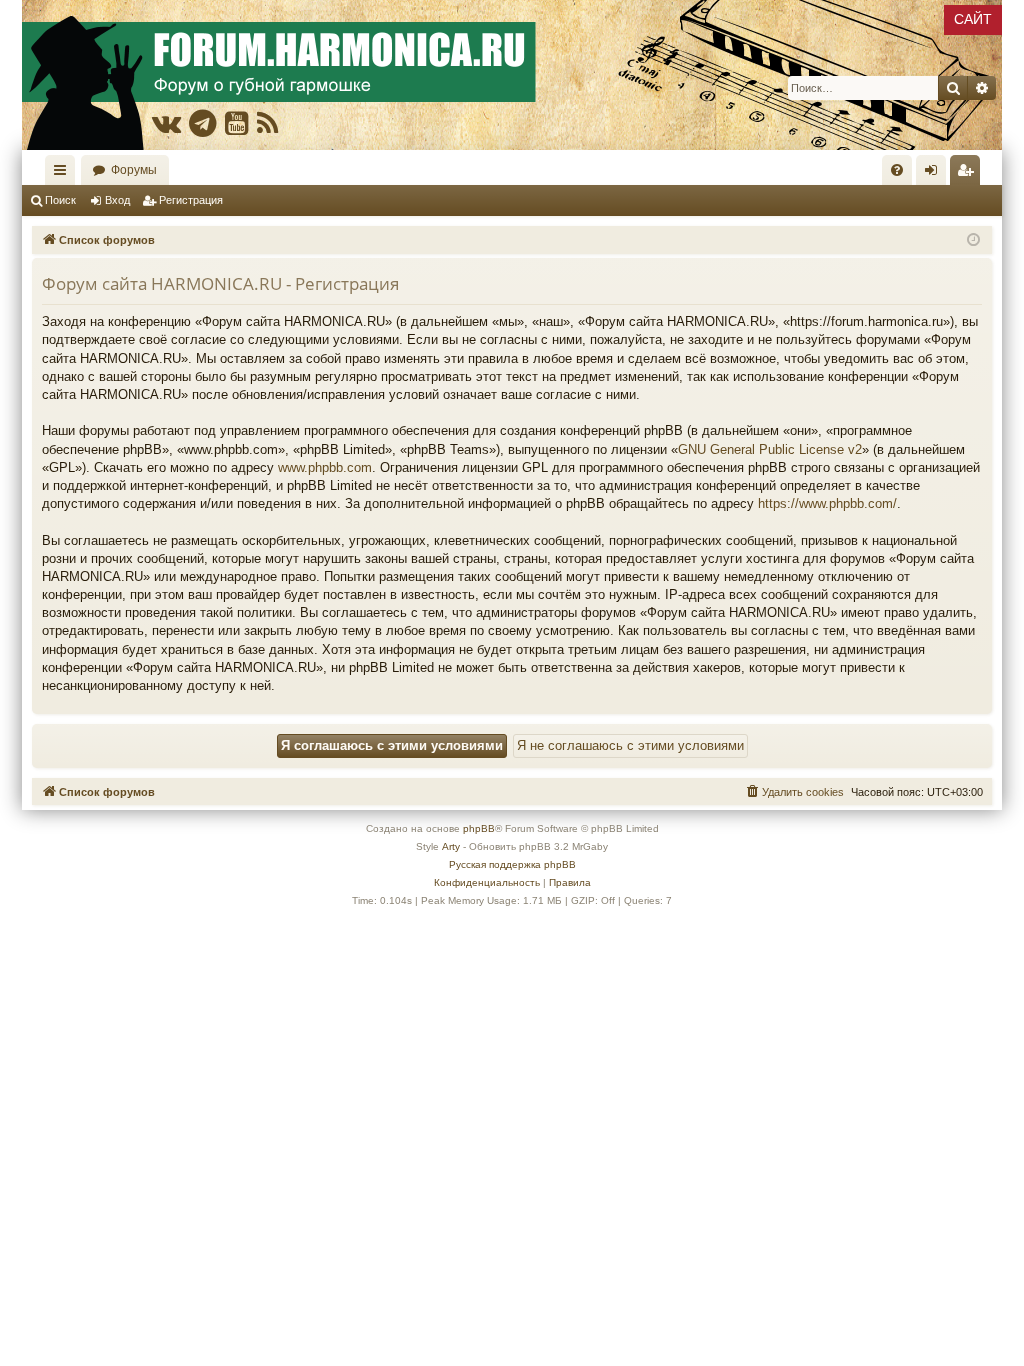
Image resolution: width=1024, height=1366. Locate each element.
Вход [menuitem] (935, 174)
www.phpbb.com (325, 467)
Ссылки (64, 174)
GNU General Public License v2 (770, 449)
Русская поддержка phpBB (512, 864)
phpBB (479, 828)
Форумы (134, 170)
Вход (117, 200)
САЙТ (973, 19)
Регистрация (191, 200)
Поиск (60, 200)
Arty (451, 846)
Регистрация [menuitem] (969, 174)
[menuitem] (897, 170)
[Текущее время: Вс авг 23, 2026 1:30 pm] (973, 240)
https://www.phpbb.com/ (827, 503)
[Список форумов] (512, 75)
